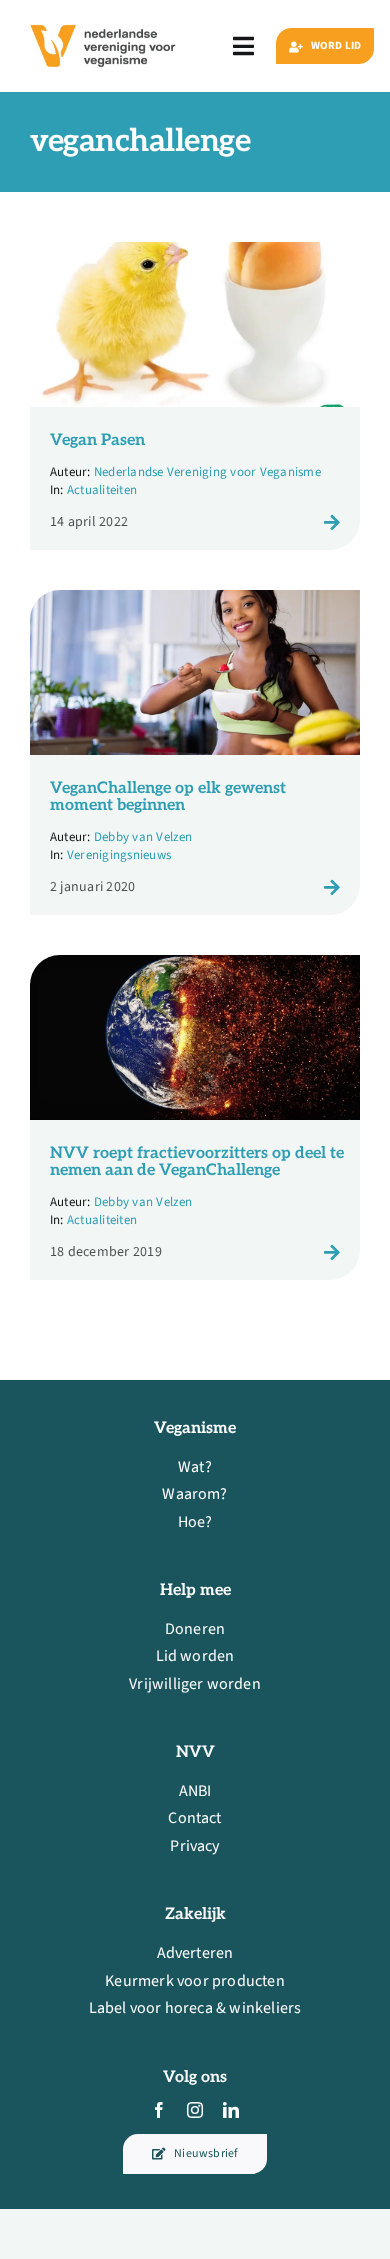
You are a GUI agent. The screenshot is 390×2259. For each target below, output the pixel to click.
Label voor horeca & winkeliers (195, 2008)
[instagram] (195, 2110)
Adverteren (195, 1953)
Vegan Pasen (97, 440)
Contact (194, 1818)
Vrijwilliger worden (195, 1684)
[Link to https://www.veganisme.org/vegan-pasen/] (332, 522)
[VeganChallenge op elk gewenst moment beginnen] (195, 603)
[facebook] (159, 2110)
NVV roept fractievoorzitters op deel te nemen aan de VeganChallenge (197, 1162)
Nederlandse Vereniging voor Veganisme (207, 472)
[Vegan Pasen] (195, 255)
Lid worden (195, 1656)
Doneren (195, 1629)
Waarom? (194, 1494)
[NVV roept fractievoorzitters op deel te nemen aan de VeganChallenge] (195, 968)
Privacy (194, 1846)
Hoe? (195, 1522)
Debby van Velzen (143, 837)
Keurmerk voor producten (195, 1981)
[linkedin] (231, 2110)
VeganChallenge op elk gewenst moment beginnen (168, 797)
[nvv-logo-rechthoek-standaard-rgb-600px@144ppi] (104, 19)
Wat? (195, 1467)
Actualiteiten (102, 490)
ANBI (195, 1791)
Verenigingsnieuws (119, 855)
